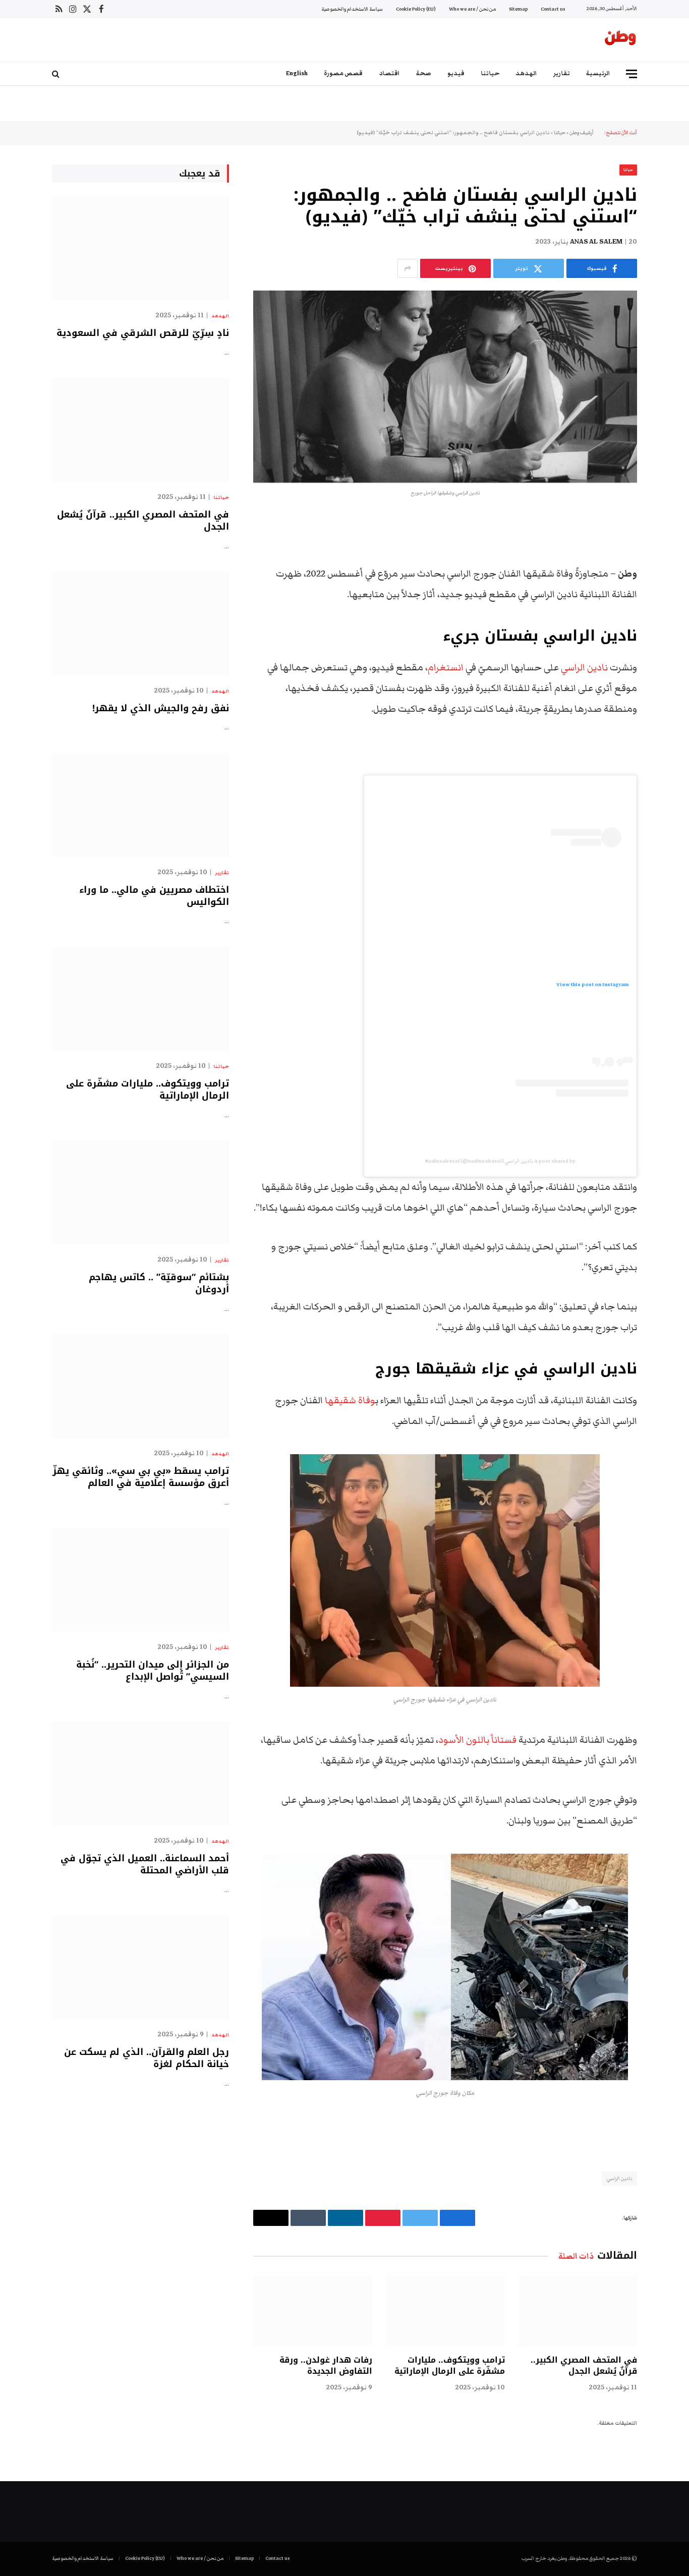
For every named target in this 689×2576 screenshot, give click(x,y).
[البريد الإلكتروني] (672, 652)
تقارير (562, 73)
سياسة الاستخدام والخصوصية (352, 9)
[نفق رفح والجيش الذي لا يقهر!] (140, 623)
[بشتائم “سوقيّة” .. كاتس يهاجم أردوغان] (140, 1192)
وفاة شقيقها (350, 1400)
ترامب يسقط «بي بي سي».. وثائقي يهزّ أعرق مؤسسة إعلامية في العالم (141, 1477)
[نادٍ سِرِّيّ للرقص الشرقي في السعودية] (140, 248)
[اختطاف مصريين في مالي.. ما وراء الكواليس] (140, 805)
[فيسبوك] (672, 549)
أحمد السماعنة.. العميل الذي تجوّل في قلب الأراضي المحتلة (145, 1865)
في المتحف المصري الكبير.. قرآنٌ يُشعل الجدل (584, 2366)
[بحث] (57, 74)
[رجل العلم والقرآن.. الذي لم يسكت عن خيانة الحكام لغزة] (140, 1967)
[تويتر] (672, 575)
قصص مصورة (343, 73)
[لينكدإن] (672, 600)
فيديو (456, 73)
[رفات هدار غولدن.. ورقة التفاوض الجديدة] (313, 2311)
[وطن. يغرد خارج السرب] (620, 40)
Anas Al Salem (596, 242)
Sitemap (518, 9)
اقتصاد (389, 73)
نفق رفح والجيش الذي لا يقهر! (161, 708)
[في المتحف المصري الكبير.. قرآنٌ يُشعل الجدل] (578, 2311)
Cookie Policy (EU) (416, 9)
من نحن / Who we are (472, 9)
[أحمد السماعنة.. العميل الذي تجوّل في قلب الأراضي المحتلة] (140, 1773)
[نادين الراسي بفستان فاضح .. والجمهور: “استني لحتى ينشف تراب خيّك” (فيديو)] (445, 387)
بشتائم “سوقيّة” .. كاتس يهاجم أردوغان (159, 1283)
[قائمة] (631, 74)
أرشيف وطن (582, 133)
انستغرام (446, 668)
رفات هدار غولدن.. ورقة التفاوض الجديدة (326, 2366)
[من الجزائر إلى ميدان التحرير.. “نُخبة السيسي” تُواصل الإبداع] (140, 1580)
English (297, 73)
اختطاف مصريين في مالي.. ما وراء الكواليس (154, 896)
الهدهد (526, 73)
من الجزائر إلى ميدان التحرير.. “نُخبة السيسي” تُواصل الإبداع (153, 1671)
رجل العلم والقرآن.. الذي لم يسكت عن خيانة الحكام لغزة (147, 2058)
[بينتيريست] (672, 626)
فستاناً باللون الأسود (477, 1740)
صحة (424, 73)
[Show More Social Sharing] (408, 268)
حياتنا (490, 73)
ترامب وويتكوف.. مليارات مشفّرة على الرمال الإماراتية (449, 2366)
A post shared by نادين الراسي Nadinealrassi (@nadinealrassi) (500, 1161)
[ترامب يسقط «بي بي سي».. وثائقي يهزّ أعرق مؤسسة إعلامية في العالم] (140, 1386)
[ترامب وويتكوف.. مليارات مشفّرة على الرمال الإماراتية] (445, 2311)
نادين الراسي (584, 668)
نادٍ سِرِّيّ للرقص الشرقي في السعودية (143, 333)
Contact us (553, 9)
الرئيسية (598, 73)
